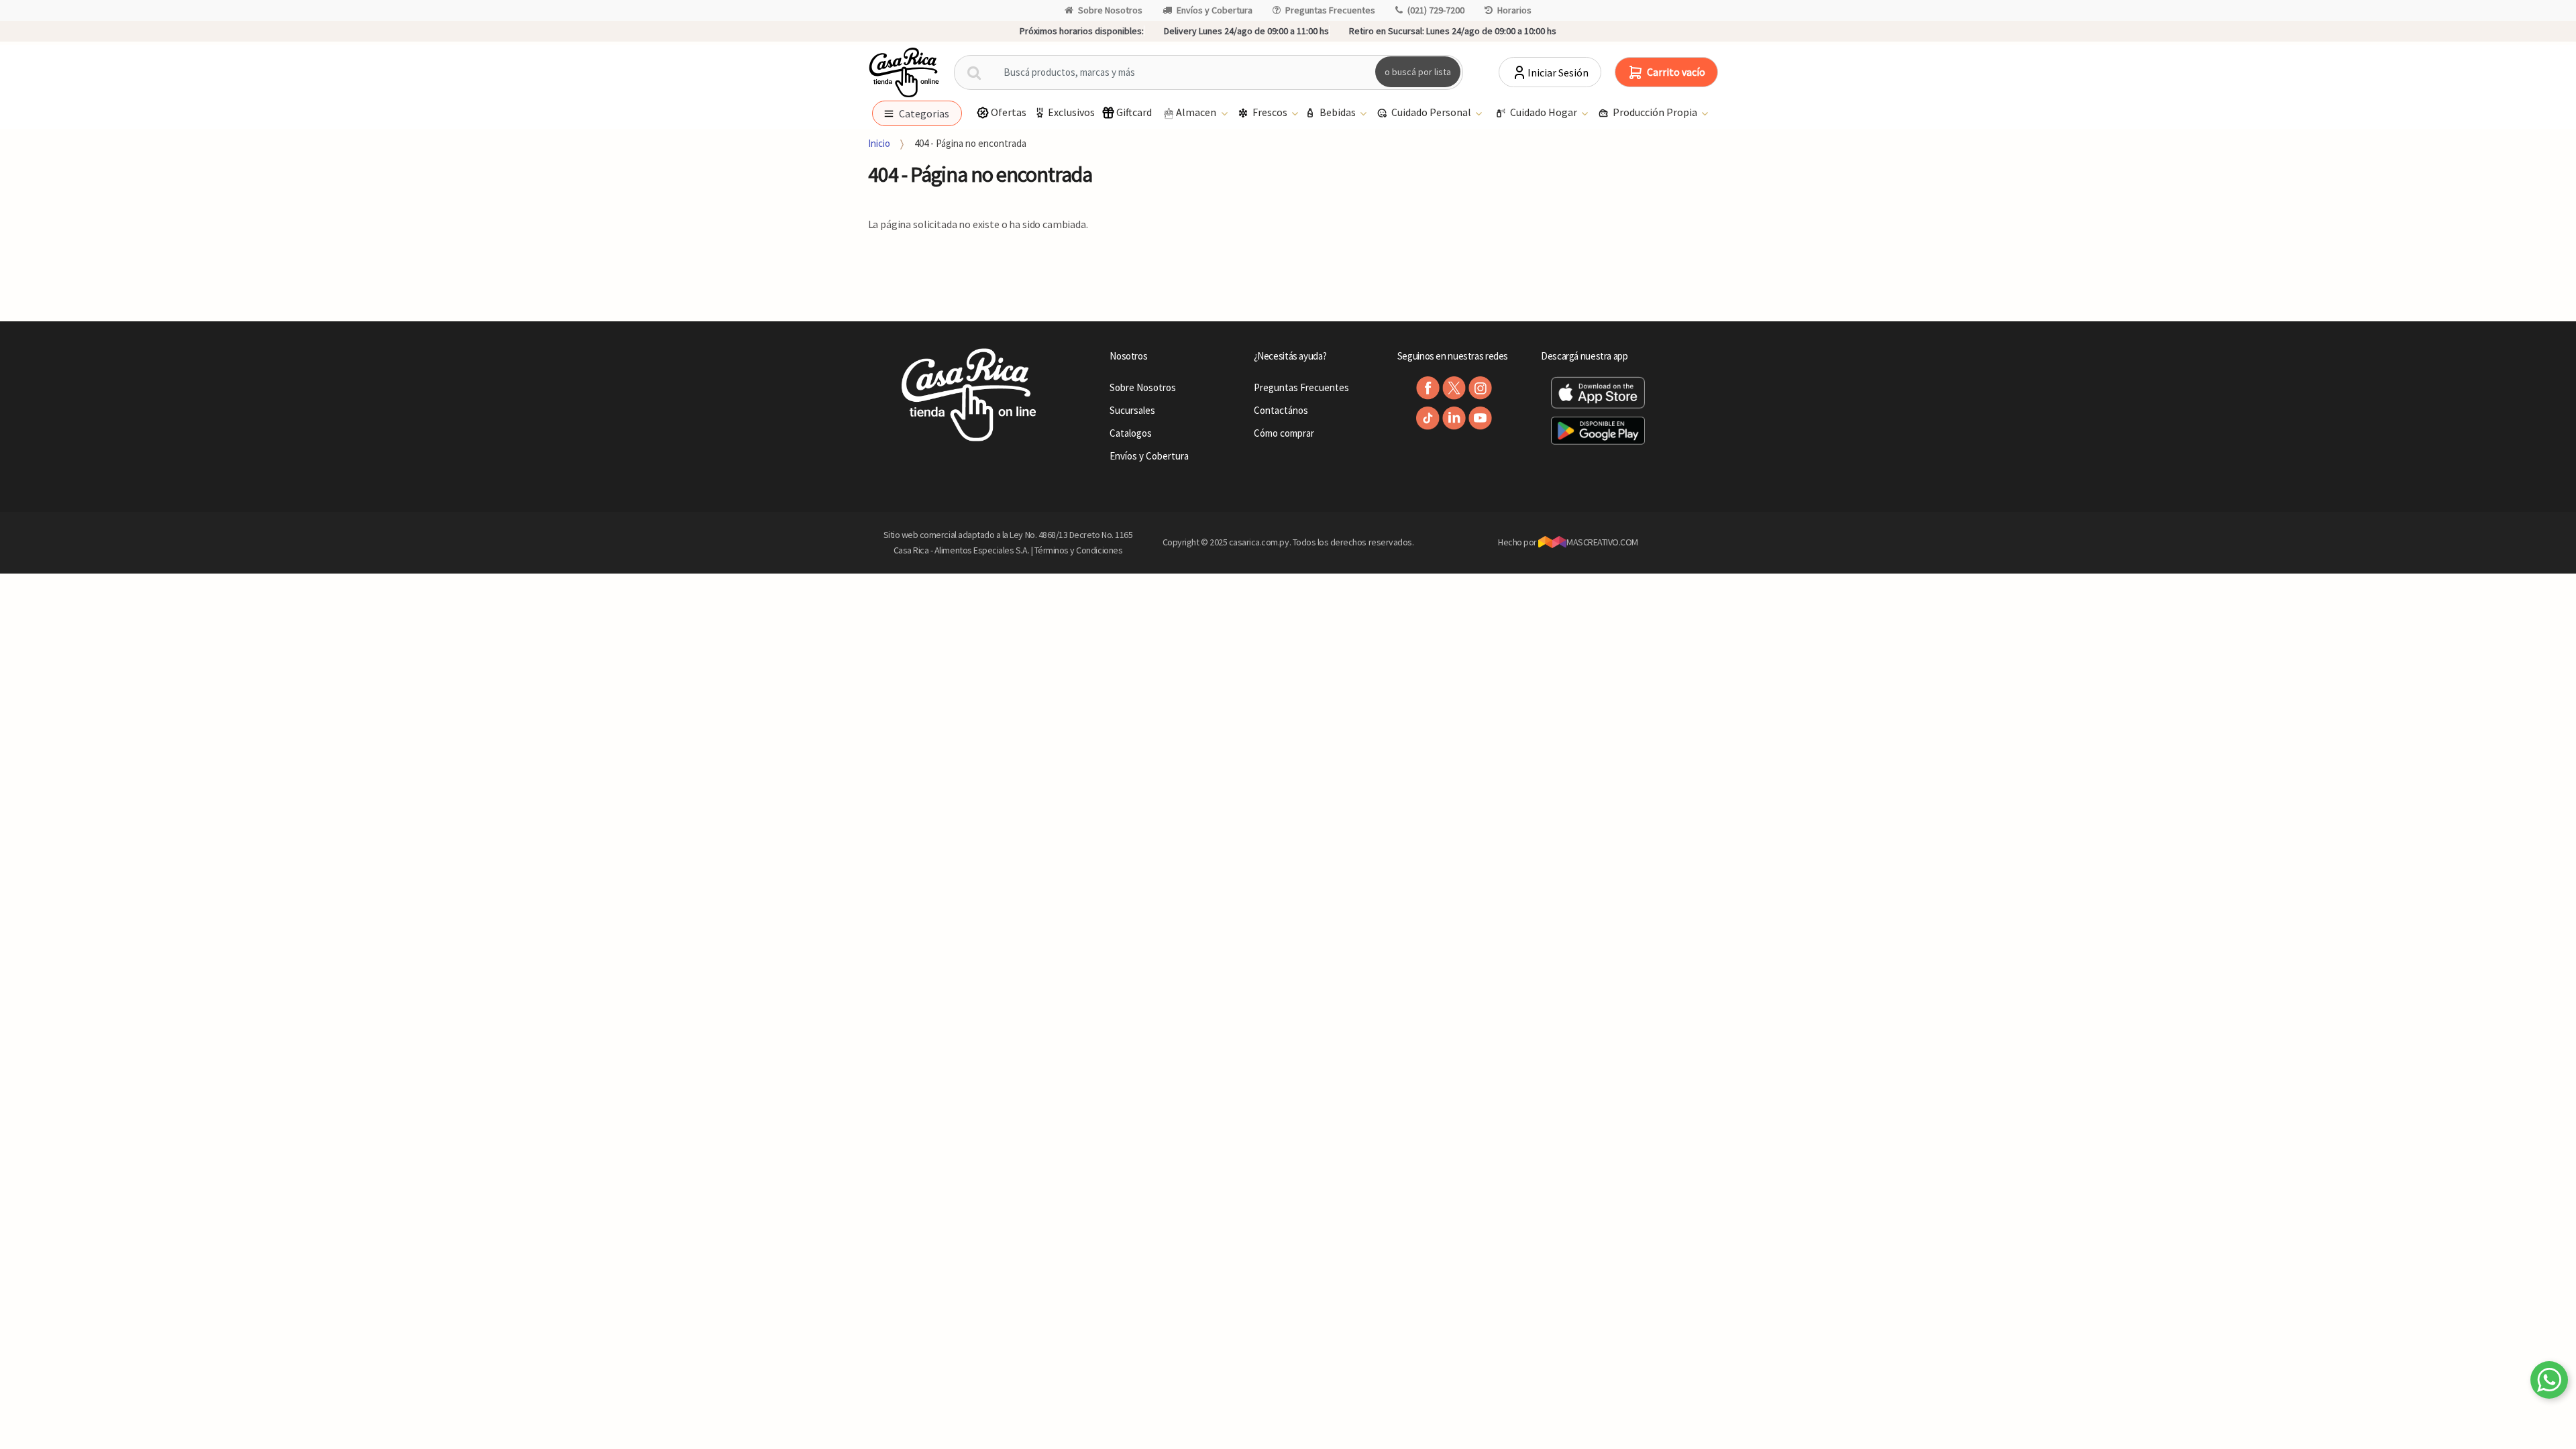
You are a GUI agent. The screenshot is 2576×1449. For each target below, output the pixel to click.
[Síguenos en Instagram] (1480, 388)
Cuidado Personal (1432, 112)
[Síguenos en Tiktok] (1428, 418)
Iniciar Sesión (1558, 72)
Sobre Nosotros (1110, 10)
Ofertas (1009, 112)
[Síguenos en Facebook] (1428, 388)
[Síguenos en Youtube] (1480, 418)
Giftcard (1134, 112)
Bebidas (1339, 112)
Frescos (1271, 112)
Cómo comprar (1284, 433)
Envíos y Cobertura (1215, 10)
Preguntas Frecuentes (1330, 10)
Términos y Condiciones (1079, 550)
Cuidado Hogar (1545, 112)
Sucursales (1132, 410)
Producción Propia (1656, 112)
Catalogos (1131, 433)
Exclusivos (1071, 112)
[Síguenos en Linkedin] (1454, 418)
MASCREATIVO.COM (1602, 542)
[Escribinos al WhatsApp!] (2549, 1383)
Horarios (1514, 10)
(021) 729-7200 (1436, 10)
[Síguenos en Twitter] (1454, 388)
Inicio (879, 143)
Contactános (1281, 410)
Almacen (1197, 112)
